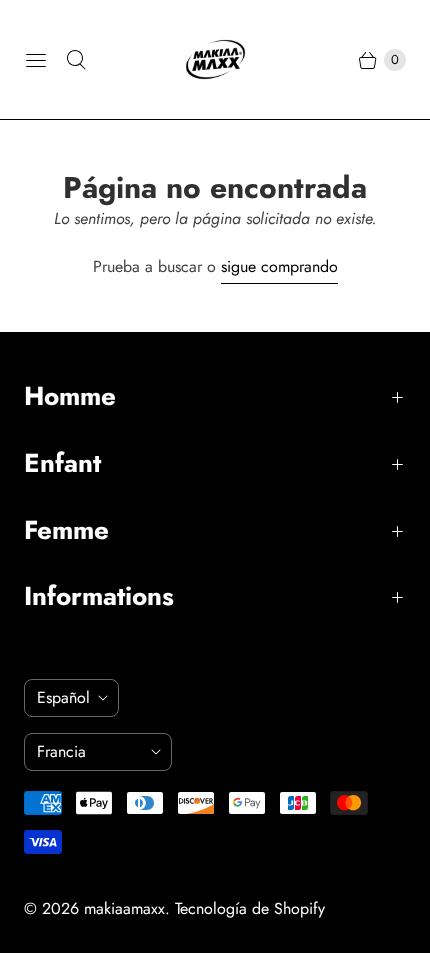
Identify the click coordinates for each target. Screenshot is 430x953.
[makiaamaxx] (215, 59)
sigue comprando (279, 266)
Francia (90, 751)
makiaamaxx (124, 908)
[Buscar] (76, 60)
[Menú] (36, 60)
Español (63, 697)
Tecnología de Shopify (250, 908)
